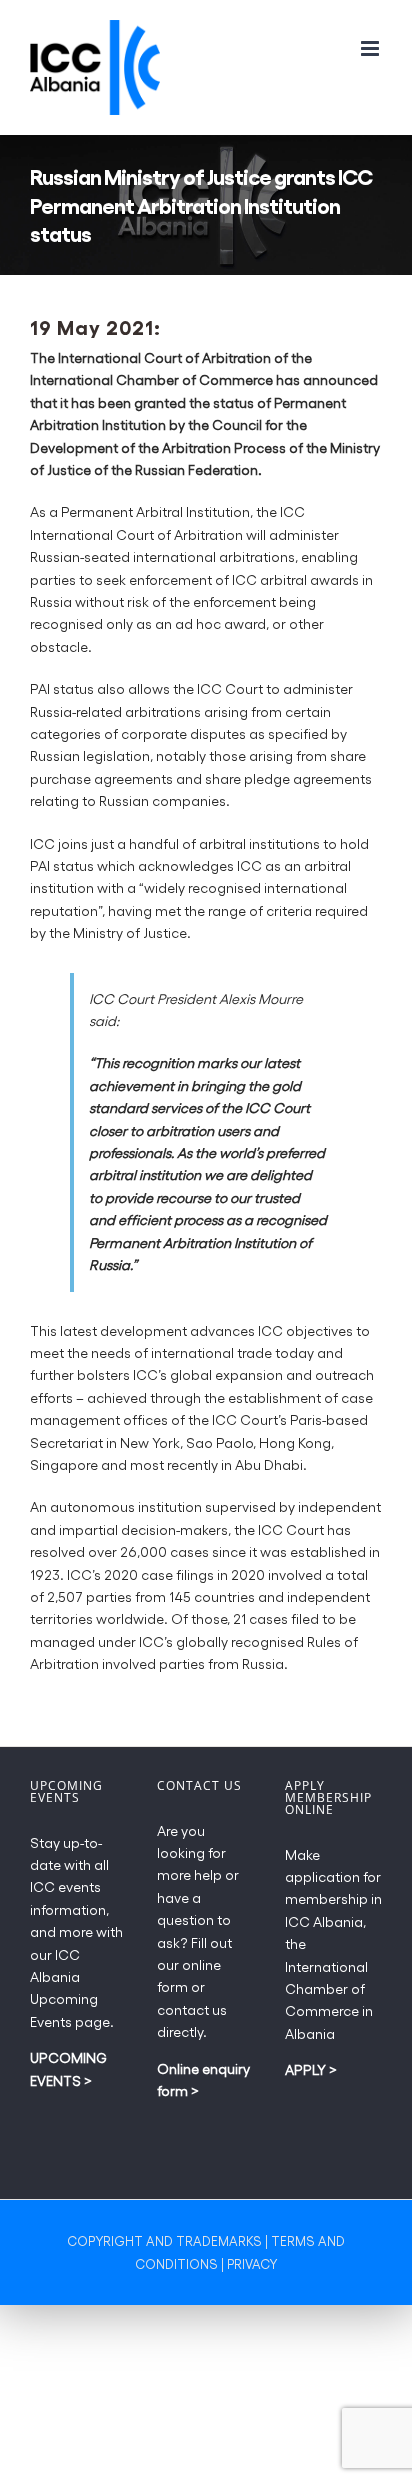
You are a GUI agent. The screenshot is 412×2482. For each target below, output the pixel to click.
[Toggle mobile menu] (371, 48)
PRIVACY (252, 2263)
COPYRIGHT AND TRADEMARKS (164, 2240)
